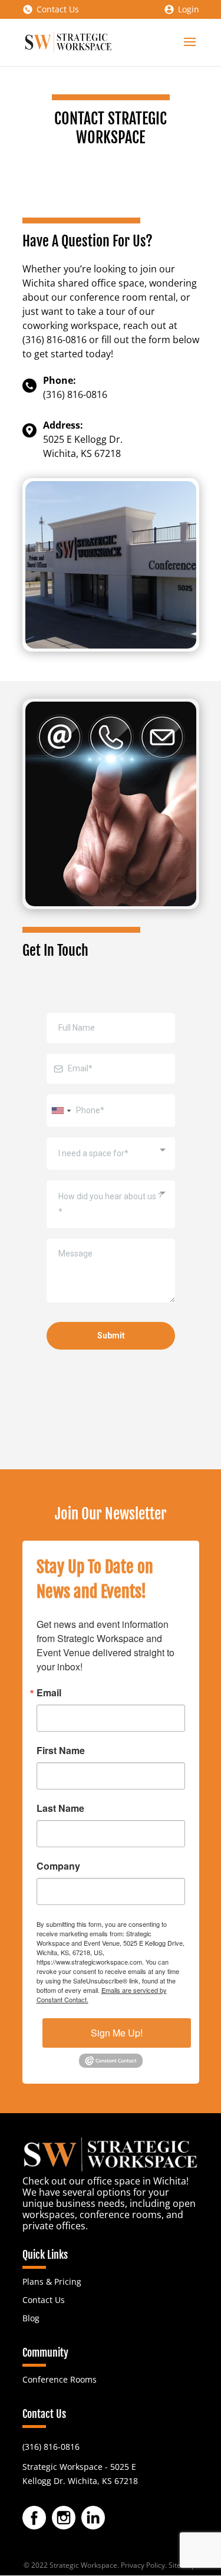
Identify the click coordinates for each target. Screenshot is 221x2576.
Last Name (60, 1808)
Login (189, 9)
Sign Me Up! (117, 2033)
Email (49, 1693)
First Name (61, 1751)
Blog (31, 2318)
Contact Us (58, 9)
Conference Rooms (60, 2379)
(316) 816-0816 (51, 2447)
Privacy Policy (143, 2565)
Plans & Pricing (52, 2281)
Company (58, 1866)
